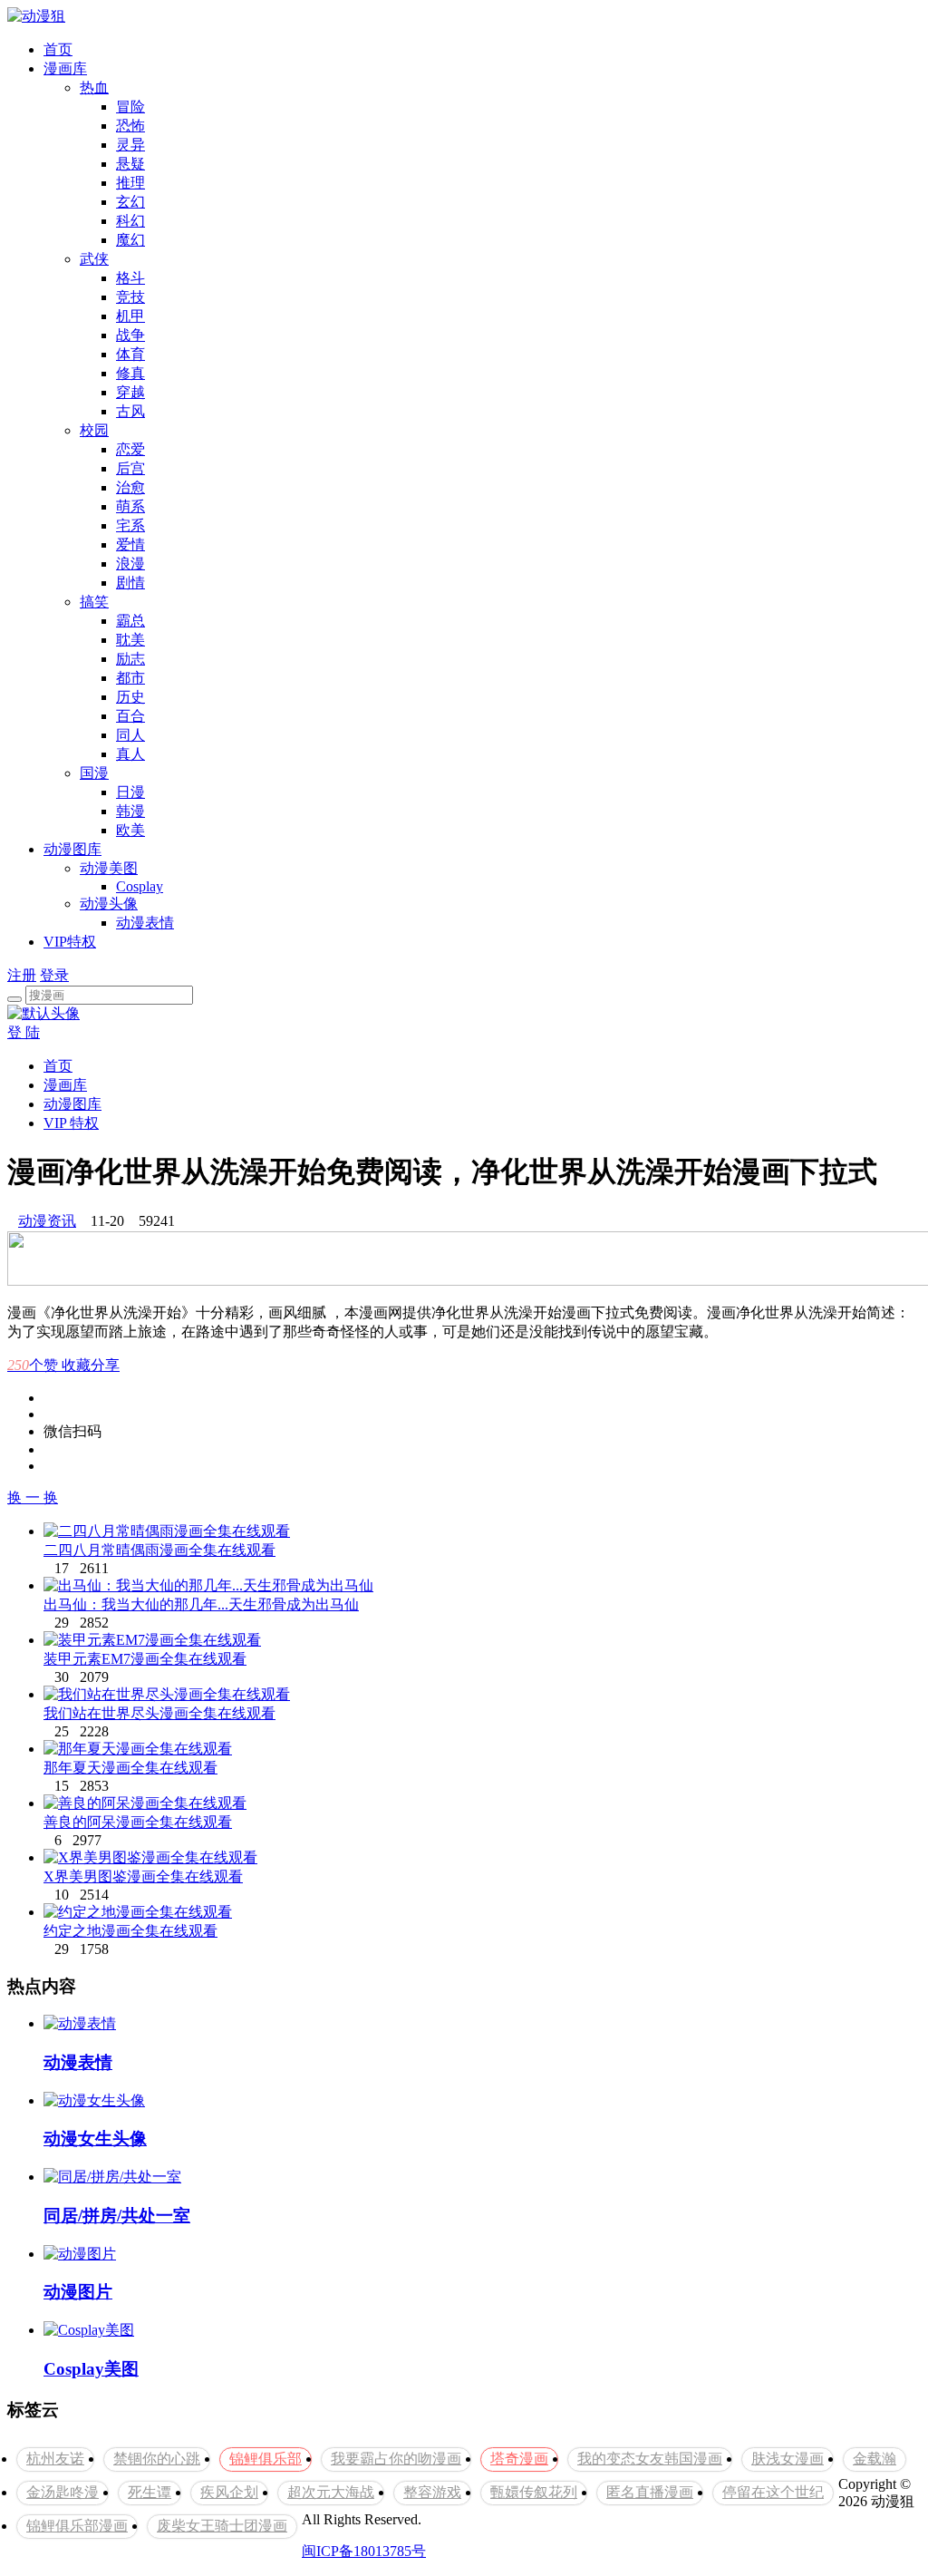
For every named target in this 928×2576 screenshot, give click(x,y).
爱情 (130, 544)
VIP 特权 (71, 1123)
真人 (130, 754)
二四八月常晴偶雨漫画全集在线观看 (159, 1550)
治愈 (130, 487)
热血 (94, 87)
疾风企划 (229, 2492)
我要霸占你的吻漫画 (396, 2459)
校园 (94, 430)
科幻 (130, 221)
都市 (130, 678)
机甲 (130, 316)
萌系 (130, 506)
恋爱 (130, 449)
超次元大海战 (331, 2492)
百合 (130, 716)
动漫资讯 (47, 1221)
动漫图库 (72, 849)
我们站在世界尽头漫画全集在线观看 (159, 1713)
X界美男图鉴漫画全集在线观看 (143, 1876)
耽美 (130, 640)
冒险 (130, 107)
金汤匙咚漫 (63, 2492)
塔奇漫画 (519, 2459)
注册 (22, 975)
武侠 (94, 259)
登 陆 (24, 1032)
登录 (54, 975)
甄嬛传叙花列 (534, 2492)
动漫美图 (109, 868)
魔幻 (130, 240)
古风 (130, 411)
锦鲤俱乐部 (266, 2459)
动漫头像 (109, 904)
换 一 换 (33, 1497)
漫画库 (65, 68)
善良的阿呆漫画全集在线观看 (138, 1822)
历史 (130, 697)
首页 (58, 49)
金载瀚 (875, 2459)
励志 (130, 659)
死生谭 (150, 2492)
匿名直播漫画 (650, 2492)
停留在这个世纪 (773, 2492)
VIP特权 (70, 942)
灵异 (130, 145)
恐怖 (130, 126)
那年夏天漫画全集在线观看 (130, 1768)
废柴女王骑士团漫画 (222, 2526)
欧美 (130, 830)
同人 (130, 735)
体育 (130, 354)
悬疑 (130, 164)
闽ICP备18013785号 (364, 2551)
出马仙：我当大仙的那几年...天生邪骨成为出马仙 (201, 1604)
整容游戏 (432, 2492)
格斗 (130, 278)
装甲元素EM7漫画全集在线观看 (145, 1659)
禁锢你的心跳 (157, 2459)
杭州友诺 (55, 2459)
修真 (130, 373)
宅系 (130, 525)
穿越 (130, 392)
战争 (130, 335)
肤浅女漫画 (788, 2459)
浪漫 (130, 564)
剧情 (130, 583)
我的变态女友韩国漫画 (650, 2459)
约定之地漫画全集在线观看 (130, 1931)
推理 (130, 183)
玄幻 (130, 202)
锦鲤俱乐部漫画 (77, 2526)
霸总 (130, 621)
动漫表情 (145, 923)
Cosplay (140, 886)
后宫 (130, 468)
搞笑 (94, 602)
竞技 (130, 297)
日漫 (130, 792)
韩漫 (130, 811)
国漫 (94, 773)
